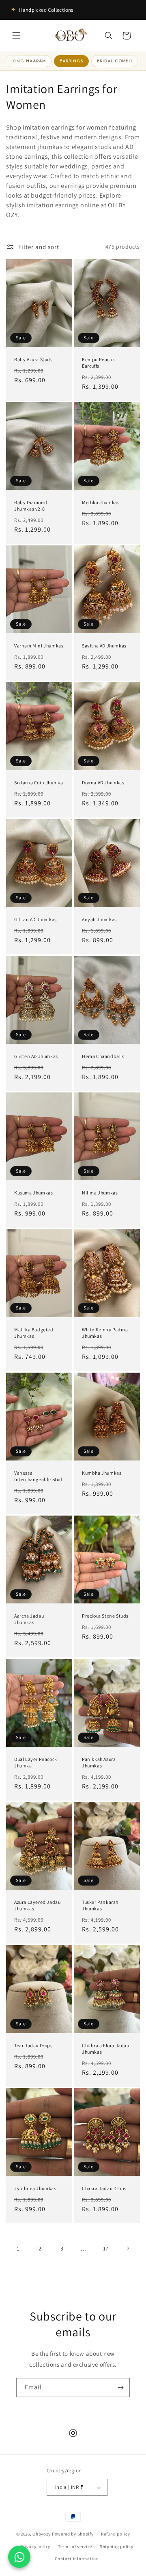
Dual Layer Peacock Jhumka (36, 1762)
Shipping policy (117, 2546)
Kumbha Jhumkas (102, 1473)
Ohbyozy (42, 2534)
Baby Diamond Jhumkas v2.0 (31, 506)
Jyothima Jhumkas (35, 2189)
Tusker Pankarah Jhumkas (100, 1906)
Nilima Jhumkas (100, 1193)
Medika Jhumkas (101, 503)
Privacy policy (35, 2546)
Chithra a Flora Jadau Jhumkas (106, 2049)
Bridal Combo (115, 61)
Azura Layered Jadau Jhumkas (37, 1906)
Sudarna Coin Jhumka (39, 782)
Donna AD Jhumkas (103, 782)
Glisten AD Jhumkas (36, 1056)
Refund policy (115, 2534)
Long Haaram (28, 61)
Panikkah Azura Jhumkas (99, 1762)
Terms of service (75, 2546)
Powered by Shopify (73, 2534)
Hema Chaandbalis (103, 1056)
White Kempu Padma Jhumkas (105, 1333)
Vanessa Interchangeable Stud (38, 1476)
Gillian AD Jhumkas (35, 919)
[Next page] (128, 2248)
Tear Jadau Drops (33, 2045)
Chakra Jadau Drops (104, 2188)
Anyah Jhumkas (99, 919)
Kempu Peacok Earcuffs (98, 363)
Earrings (71, 61)
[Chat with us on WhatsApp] (19, 2557)
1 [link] (18, 2249)
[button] (16, 36)
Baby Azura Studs (33, 359)
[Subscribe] (120, 2388)
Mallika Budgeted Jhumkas (34, 1333)
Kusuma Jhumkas (33, 1193)
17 (106, 2248)
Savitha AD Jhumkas (104, 646)
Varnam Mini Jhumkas (39, 646)
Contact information (77, 2559)
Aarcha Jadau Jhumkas (29, 1619)
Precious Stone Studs (105, 1616)
